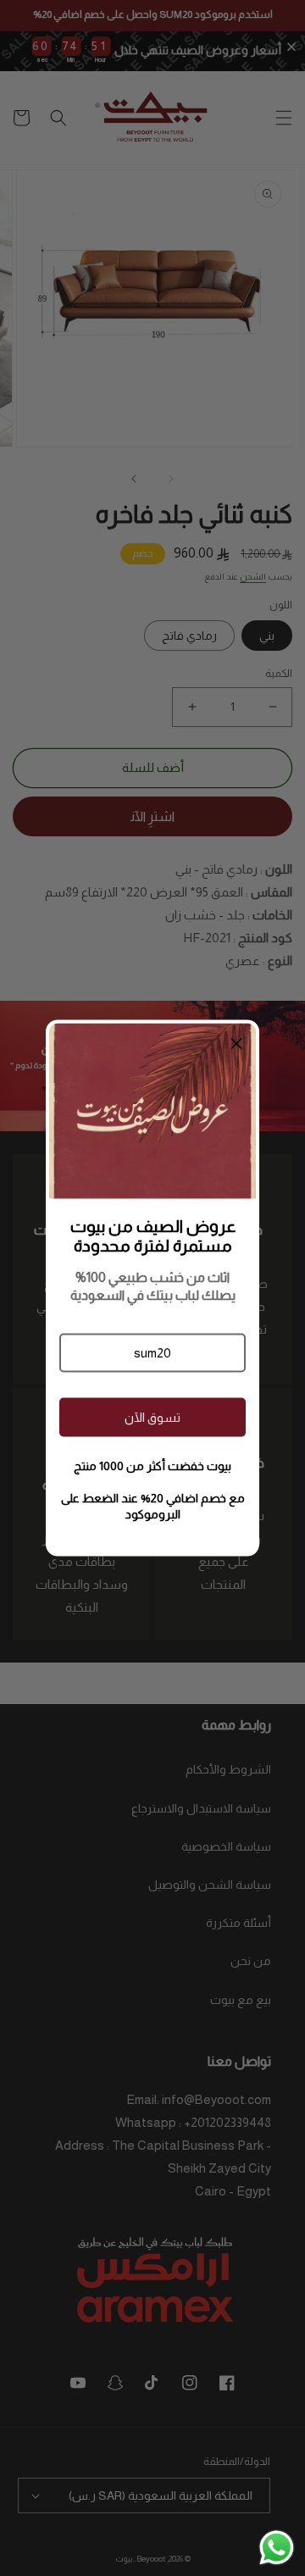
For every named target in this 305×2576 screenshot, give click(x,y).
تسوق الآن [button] (152, 1417)
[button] (152, 1352)
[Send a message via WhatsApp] (277, 2548)
